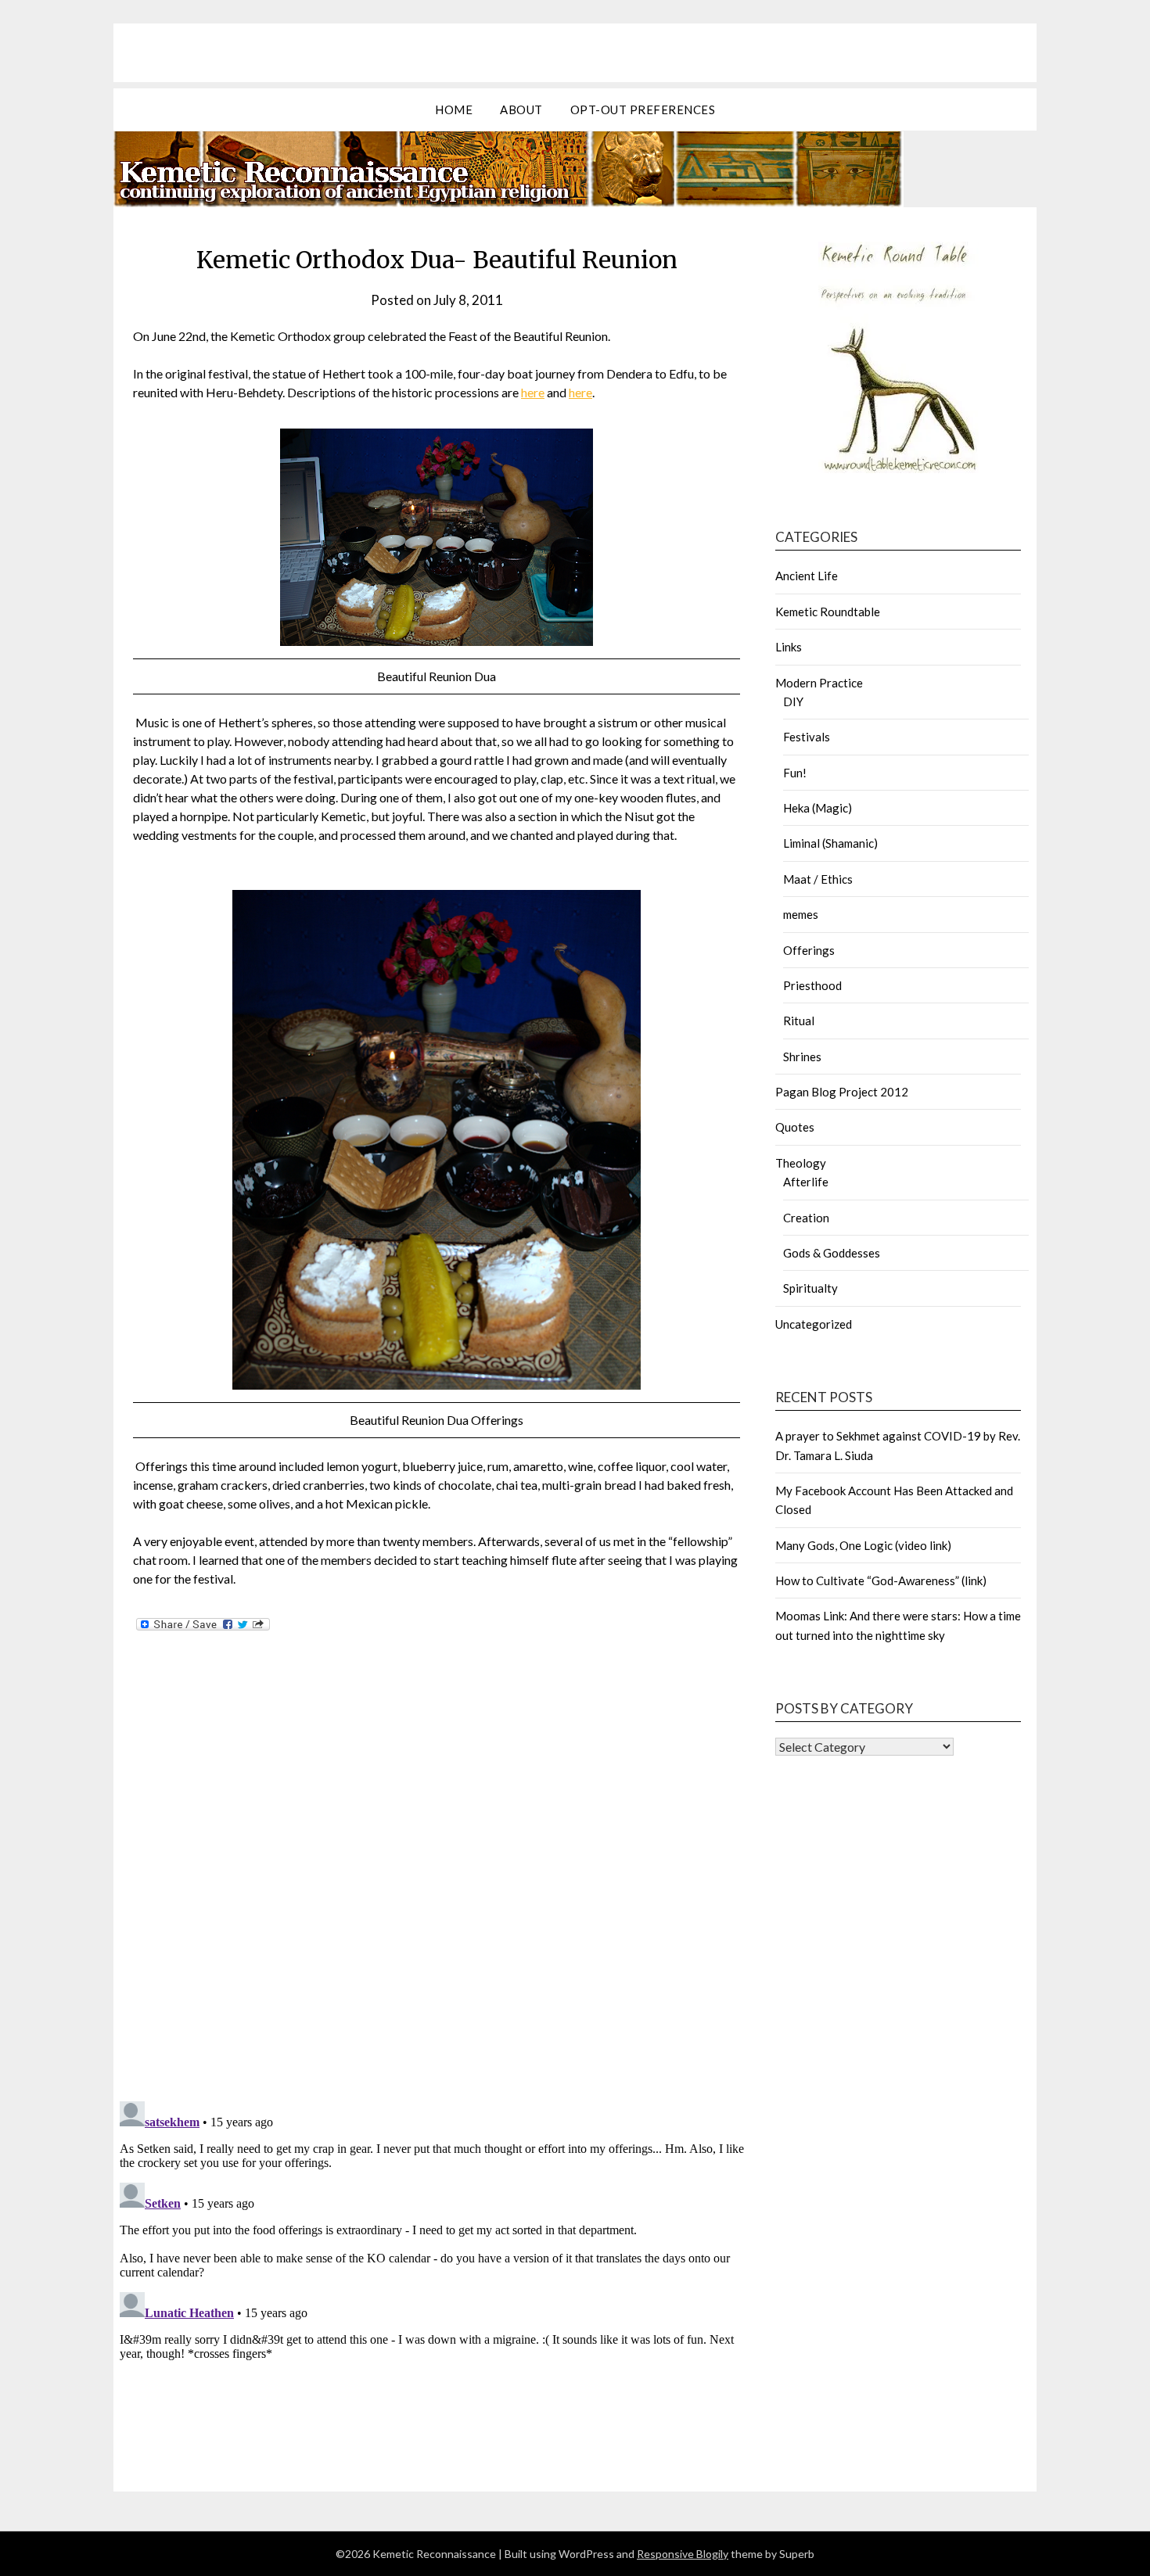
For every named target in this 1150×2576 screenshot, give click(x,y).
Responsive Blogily (683, 2554)
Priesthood (812, 985)
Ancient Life (807, 576)
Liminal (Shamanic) (830, 843)
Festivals (807, 737)
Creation (806, 1218)
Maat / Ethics (818, 879)
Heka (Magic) (818, 808)
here (533, 392)
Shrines (802, 1057)
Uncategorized (814, 1324)
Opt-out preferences (643, 109)
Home (454, 109)
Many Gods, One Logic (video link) (863, 1545)
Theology (801, 1163)
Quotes (795, 1127)
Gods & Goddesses (832, 1253)
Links (789, 647)
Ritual (799, 1021)
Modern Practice (819, 683)
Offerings (809, 950)
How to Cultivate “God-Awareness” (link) (881, 1580)
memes (801, 914)
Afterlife (806, 1182)
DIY (793, 701)
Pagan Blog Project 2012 (842, 1092)
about (521, 109)
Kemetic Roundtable (828, 612)
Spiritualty (810, 1288)
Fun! (795, 773)
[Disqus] (437, 1885)
